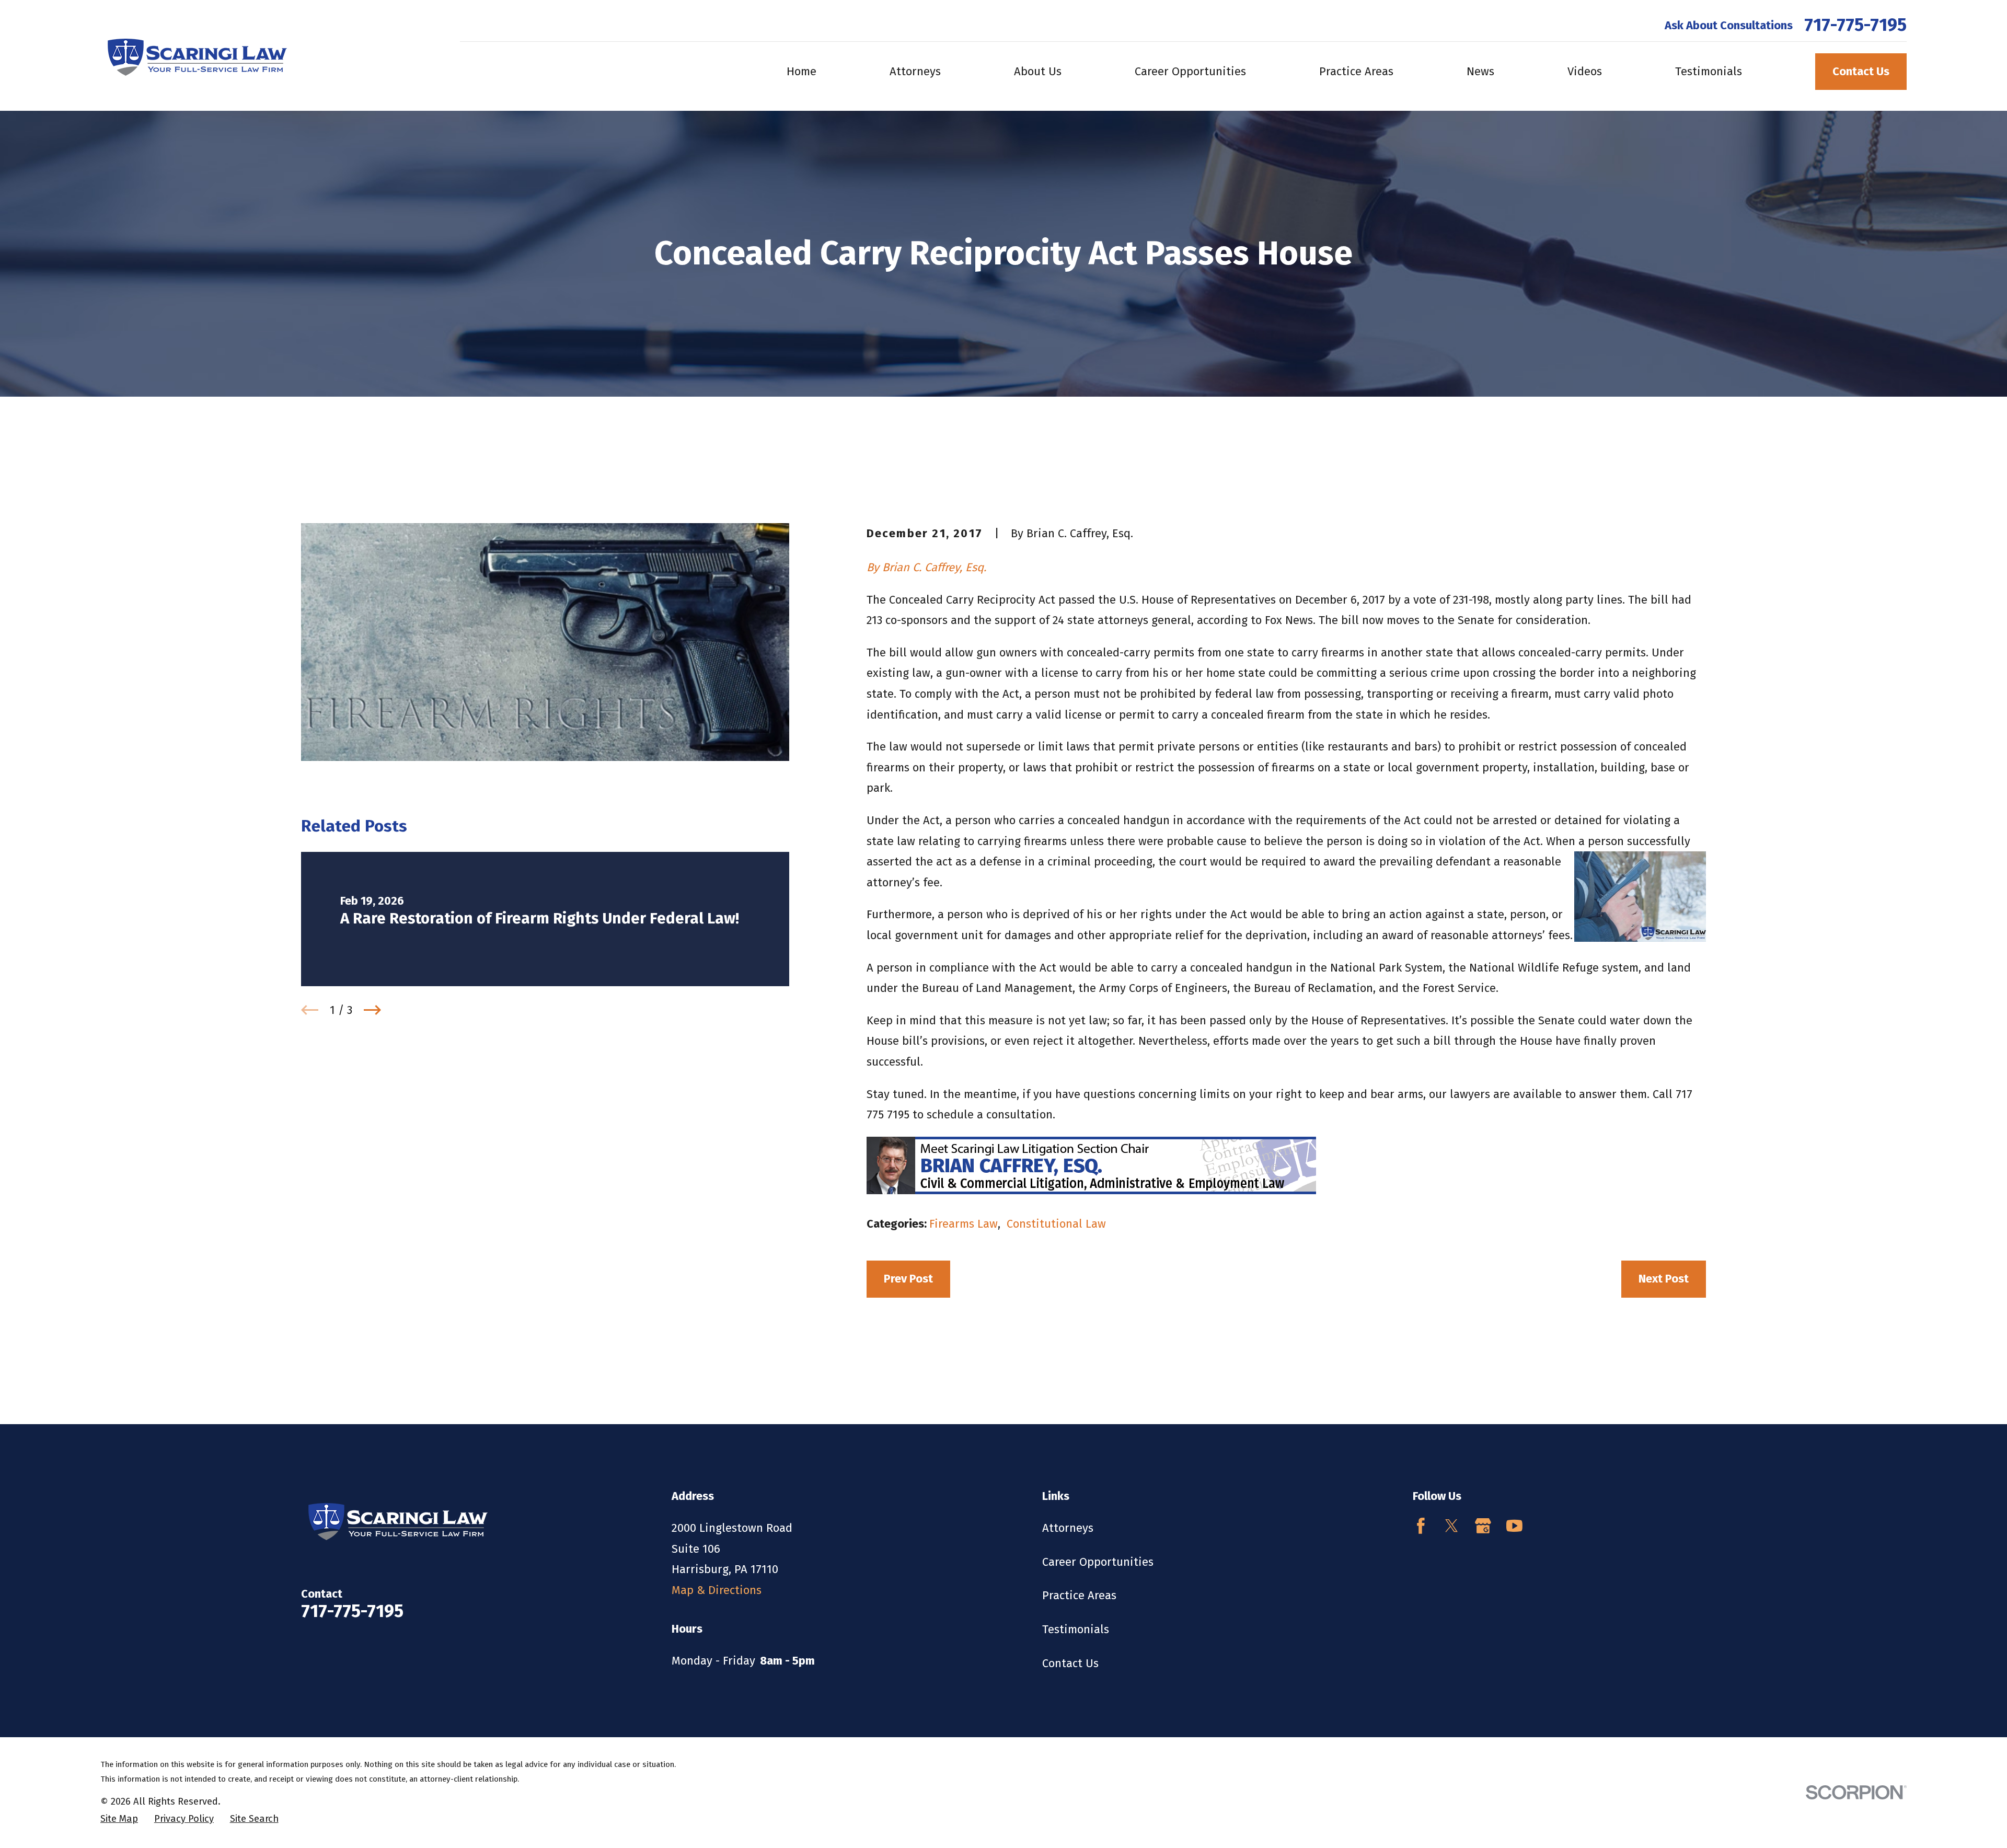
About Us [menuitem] (1038, 71)
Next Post (1664, 1279)
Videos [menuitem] (1585, 71)
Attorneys (1068, 1528)
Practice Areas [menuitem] (1356, 71)
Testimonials (1076, 1629)
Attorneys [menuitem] (915, 71)
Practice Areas (1079, 1595)
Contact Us (1861, 71)
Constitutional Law (1056, 1224)
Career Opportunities (1098, 1562)
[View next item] (372, 1010)
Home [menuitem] (801, 71)
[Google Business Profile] (1483, 1526)
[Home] (194, 55)
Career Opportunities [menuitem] (1190, 71)
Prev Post (908, 1279)
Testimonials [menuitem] (1709, 71)
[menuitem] (119, 1819)
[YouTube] (1514, 1526)
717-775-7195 (1855, 25)
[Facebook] (1421, 1526)
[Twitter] (1452, 1526)
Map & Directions (717, 1590)
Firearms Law (964, 1224)
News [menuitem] (1480, 71)
